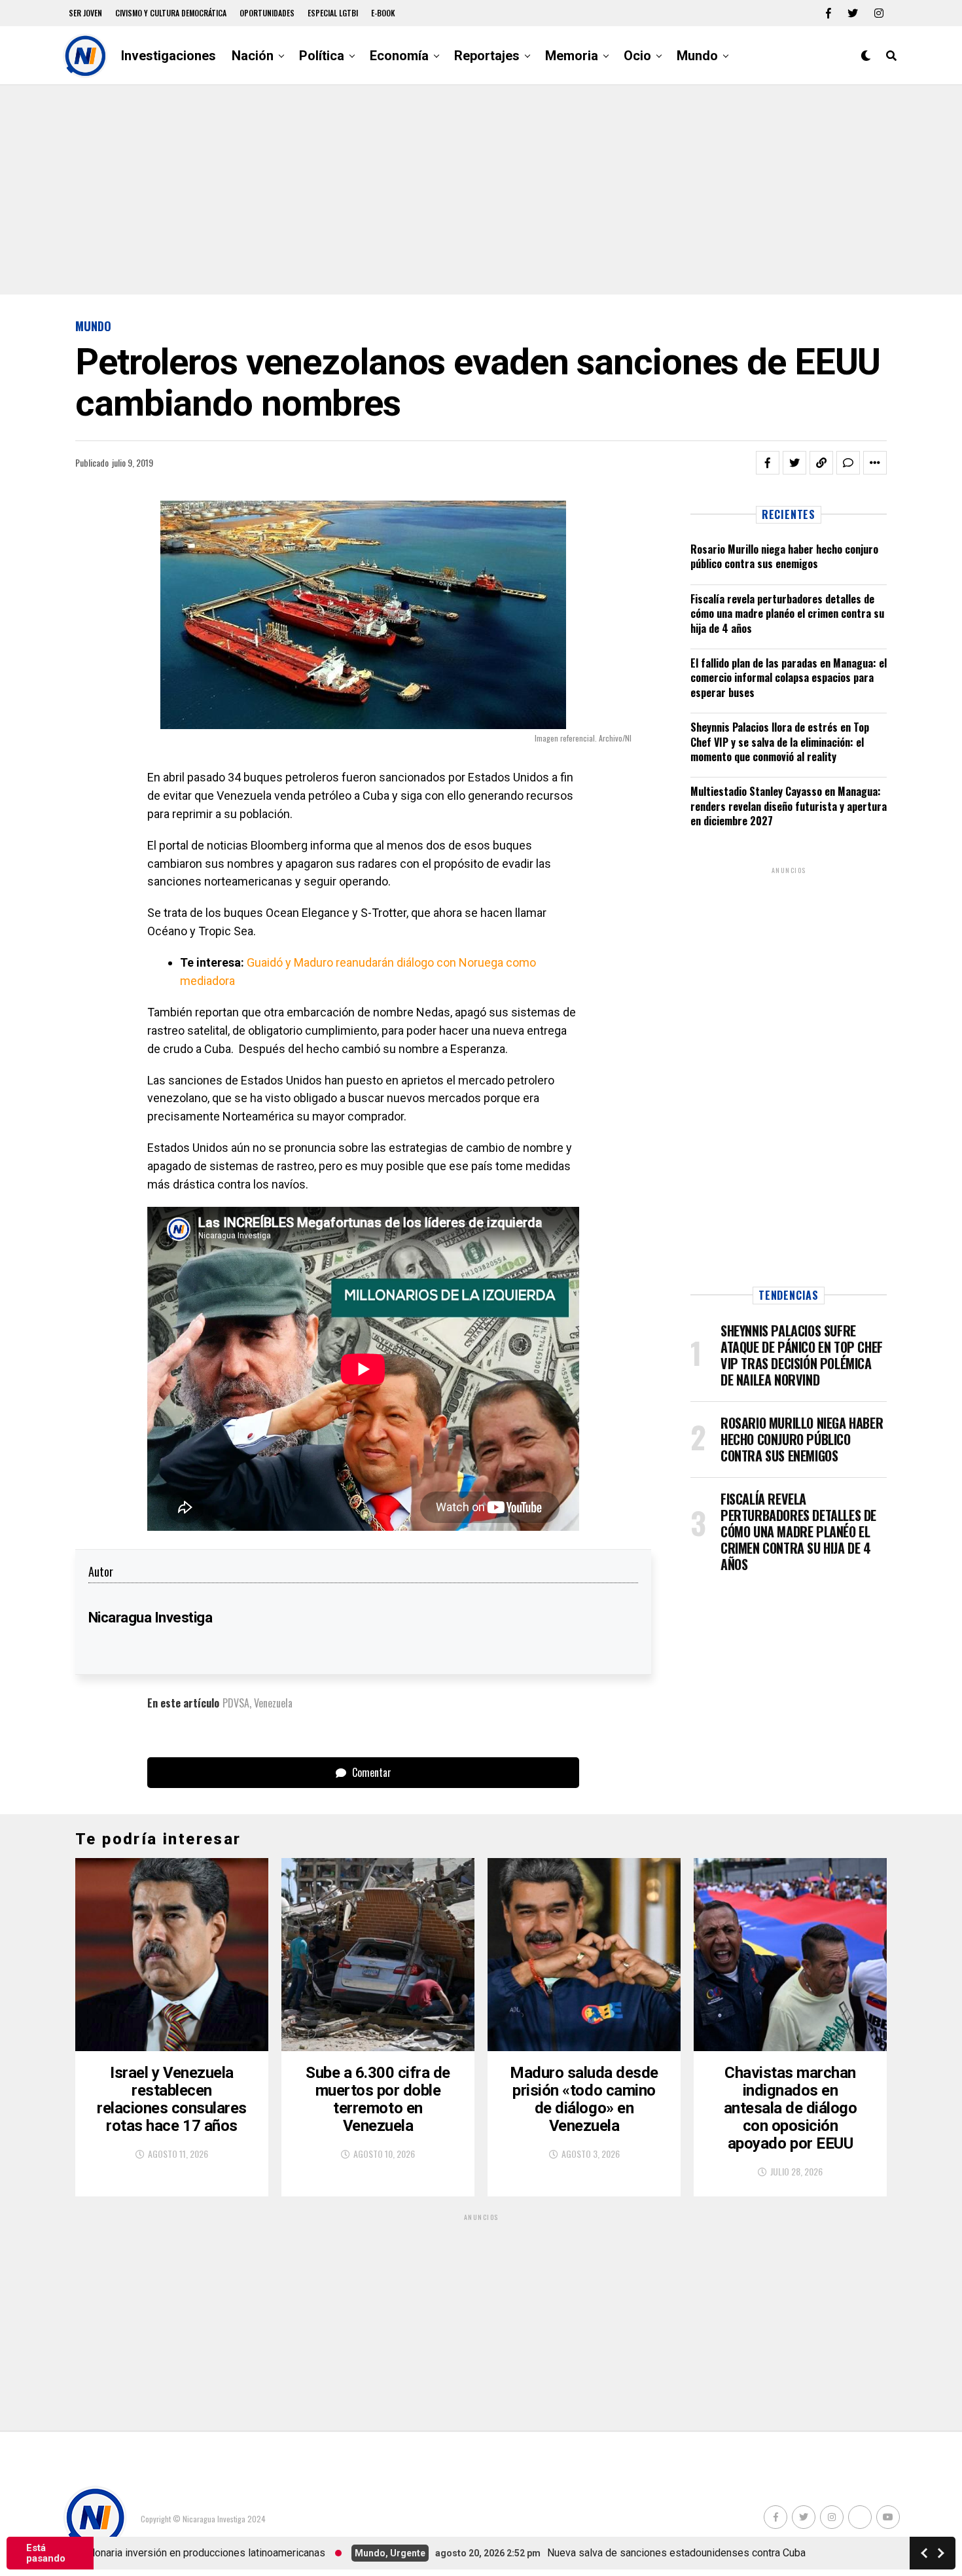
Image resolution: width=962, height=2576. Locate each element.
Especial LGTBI (333, 13)
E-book (383, 13)
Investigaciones (169, 56)
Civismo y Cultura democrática (171, 13)
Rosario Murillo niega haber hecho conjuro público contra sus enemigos (784, 556)
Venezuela (273, 1703)
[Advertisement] (481, 190)
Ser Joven (85, 13)
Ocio (637, 56)
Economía (399, 56)
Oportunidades (267, 13)
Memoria (572, 56)
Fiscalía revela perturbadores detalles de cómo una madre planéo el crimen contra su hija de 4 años (787, 614)
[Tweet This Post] (794, 463)
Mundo (697, 56)
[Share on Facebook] (768, 463)
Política (322, 56)
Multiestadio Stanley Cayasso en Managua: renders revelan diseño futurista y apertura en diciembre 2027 (789, 806)
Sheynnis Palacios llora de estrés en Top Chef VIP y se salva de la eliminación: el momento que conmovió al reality (780, 742)
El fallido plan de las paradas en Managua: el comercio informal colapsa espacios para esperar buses (789, 678)
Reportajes (487, 56)
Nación (253, 56)
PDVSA (236, 1703)
